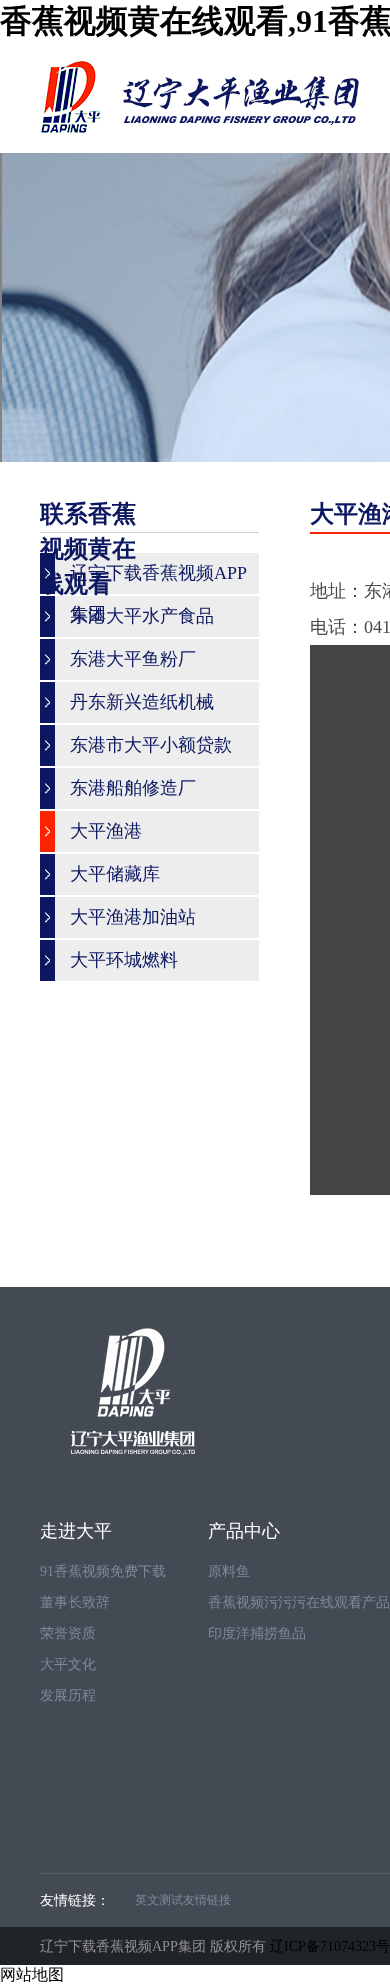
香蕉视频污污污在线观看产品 (299, 1602)
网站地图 (32, 1974)
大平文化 (68, 1664)
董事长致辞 (75, 1602)
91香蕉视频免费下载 (103, 1571)
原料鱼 (229, 1571)
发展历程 (68, 1695)
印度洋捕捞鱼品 (257, 1633)
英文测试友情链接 (183, 1900)
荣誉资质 (68, 1633)
